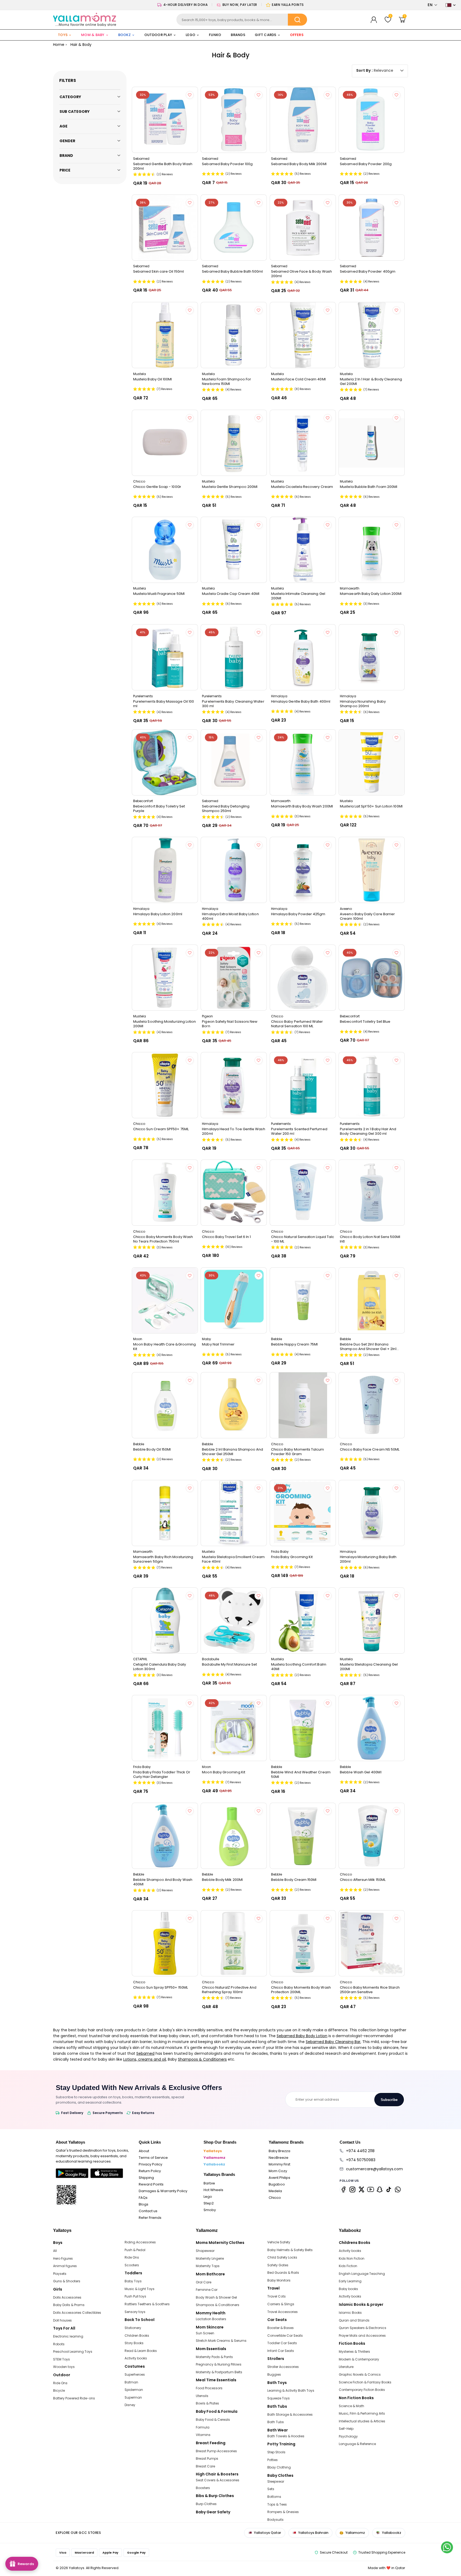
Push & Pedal (135, 2250)
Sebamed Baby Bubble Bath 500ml (232, 272)
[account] (374, 20)
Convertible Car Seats (285, 2336)
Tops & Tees (277, 2504)
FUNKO (215, 35)
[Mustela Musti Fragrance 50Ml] (165, 550)
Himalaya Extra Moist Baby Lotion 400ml (230, 916)
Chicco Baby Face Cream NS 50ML (370, 1450)
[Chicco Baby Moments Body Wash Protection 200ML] (303, 1943)
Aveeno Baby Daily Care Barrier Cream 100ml (367, 916)
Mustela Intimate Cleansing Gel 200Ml (298, 596)
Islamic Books (350, 2313)
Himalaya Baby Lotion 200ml (158, 914)
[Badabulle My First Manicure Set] (234, 1621)
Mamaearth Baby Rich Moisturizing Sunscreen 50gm (163, 1559)
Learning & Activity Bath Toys (291, 2390)
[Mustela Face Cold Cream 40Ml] (303, 335)
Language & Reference (357, 2444)
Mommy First (279, 2164)
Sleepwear (276, 2481)
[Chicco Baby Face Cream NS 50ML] (372, 1405)
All (55, 2251)
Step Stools (276, 2452)
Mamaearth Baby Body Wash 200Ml (302, 806)
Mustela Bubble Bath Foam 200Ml (369, 487)
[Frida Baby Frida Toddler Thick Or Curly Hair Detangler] (165, 1728)
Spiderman (134, 2390)
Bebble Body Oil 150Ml (152, 1450)
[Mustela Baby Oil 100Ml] (165, 335)
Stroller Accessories (283, 2367)
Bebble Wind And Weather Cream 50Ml (301, 1774)
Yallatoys (213, 2151)
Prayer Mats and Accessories (362, 2336)
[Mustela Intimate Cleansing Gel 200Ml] (303, 550)
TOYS (63, 35)
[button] (433, 5)
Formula (203, 2427)
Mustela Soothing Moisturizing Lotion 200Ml (165, 1024)
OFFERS (297, 35)
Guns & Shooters (67, 2281)
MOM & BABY (93, 35)
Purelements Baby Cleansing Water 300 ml (233, 704)
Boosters (203, 2488)
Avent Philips (279, 2178)
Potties (273, 2460)
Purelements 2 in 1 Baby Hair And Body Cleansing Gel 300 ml (368, 1131)
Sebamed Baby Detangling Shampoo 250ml (226, 809)
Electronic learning (68, 2336)
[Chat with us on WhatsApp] (447, 2547)
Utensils (202, 2396)
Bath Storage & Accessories (290, 2414)
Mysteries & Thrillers (354, 2352)
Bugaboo (277, 2184)
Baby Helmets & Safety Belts (290, 2250)
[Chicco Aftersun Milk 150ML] (372, 1836)
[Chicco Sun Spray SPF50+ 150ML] (165, 1943)
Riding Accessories (140, 2242)
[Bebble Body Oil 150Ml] (165, 1405)
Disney (130, 2405)
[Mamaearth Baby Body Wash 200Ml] (303, 762)
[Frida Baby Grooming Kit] (303, 1513)
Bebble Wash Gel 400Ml (361, 1772)
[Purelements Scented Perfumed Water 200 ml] (303, 1085)
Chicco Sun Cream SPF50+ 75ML (161, 1129)
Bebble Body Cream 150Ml (294, 1880)
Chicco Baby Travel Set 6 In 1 (226, 1237)
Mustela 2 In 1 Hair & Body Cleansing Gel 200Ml (371, 381)
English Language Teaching (362, 2274)
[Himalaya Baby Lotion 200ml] (165, 870)
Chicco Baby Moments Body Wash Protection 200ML (301, 1990)
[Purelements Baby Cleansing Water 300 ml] (234, 657)
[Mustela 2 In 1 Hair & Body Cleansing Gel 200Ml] (372, 335)
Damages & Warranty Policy (163, 2191)
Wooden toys (64, 2367)
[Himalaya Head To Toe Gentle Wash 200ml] (234, 1085)
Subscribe (389, 2100)
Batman (131, 2382)
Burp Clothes (206, 2504)
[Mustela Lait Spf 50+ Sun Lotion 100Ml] (372, 762)
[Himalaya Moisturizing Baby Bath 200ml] (372, 1513)
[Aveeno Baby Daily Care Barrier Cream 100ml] (372, 870)
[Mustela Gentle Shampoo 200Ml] (234, 443)
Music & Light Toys (140, 2289)
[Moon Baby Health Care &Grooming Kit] (165, 1300)
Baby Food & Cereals (213, 2420)
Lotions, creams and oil (145, 2059)
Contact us (148, 2211)
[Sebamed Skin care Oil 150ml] (165, 228)
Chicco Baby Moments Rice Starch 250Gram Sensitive (370, 1990)
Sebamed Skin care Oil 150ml (158, 272)
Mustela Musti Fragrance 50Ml (159, 594)
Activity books (136, 2358)
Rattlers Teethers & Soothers (147, 2304)
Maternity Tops (208, 2266)
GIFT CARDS (266, 35)
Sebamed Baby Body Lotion (302, 2036)
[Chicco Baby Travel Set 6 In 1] (234, 1193)
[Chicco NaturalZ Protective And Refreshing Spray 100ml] (234, 1943)
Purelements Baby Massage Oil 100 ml (164, 704)
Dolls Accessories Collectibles (77, 2313)
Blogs (144, 2204)
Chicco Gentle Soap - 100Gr (157, 487)
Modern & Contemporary (359, 2359)
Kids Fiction (348, 2266)
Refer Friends (150, 2218)
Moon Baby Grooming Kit (224, 1772)
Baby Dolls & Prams (69, 2305)
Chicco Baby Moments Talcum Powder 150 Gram (298, 1452)
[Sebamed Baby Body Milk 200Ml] (303, 120)
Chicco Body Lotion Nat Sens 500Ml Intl (370, 1239)
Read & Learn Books (141, 2351)
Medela (275, 2191)
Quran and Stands (354, 2320)
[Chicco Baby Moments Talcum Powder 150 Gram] (303, 1405)
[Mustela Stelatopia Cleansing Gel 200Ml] (372, 1621)
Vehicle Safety (279, 2242)
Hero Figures (63, 2258)
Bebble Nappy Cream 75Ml (295, 1344)
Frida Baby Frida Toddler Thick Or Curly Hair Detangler (162, 1774)
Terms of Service (153, 2158)
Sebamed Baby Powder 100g (227, 164)
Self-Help (346, 2429)
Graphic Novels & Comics (360, 2374)
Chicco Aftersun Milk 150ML (363, 1880)
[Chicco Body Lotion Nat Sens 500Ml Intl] (372, 1193)
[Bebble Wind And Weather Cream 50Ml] (303, 1728)
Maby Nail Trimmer (218, 1344)
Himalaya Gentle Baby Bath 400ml (301, 702)
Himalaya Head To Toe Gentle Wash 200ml (233, 1131)
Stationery (133, 2328)
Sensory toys (135, 2312)
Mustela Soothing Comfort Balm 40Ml (299, 1667)
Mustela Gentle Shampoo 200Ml (230, 487)
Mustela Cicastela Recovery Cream (302, 487)
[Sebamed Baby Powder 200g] (372, 120)
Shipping (146, 2178)
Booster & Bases (281, 2328)
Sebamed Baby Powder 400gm (368, 272)
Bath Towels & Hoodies (286, 2436)
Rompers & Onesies (283, 2512)
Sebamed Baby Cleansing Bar (333, 2042)
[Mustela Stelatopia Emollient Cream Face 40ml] (234, 1513)
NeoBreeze (279, 2158)
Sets (271, 2489)
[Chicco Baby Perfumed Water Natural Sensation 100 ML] (303, 978)
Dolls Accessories (67, 2297)
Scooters (132, 2265)
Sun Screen (205, 2333)
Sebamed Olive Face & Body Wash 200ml (301, 274)
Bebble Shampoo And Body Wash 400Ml (163, 1882)
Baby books (348, 2289)
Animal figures (65, 2266)
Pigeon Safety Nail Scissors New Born (230, 1024)
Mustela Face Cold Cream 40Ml (298, 379)
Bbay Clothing (279, 2467)
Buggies (274, 2374)
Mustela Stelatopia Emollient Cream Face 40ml (233, 1559)
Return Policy (150, 2171)
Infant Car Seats (281, 2351)
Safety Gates (278, 2265)
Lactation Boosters (211, 2319)
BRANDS (238, 35)
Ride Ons (60, 2383)
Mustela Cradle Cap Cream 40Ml (231, 594)
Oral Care (204, 2282)
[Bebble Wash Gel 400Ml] (372, 1728)
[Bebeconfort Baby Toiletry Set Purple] (165, 762)
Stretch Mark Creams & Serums (221, 2341)
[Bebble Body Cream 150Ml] (303, 1836)
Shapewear (205, 2251)
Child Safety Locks (282, 2257)
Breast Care (205, 2466)
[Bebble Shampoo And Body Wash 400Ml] (165, 1836)
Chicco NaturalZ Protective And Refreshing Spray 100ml (229, 1990)
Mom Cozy (278, 2171)
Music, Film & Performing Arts (362, 2413)
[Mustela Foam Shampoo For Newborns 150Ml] (234, 335)
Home (59, 45)
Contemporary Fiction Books (362, 2390)
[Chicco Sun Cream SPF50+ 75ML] (165, 1085)
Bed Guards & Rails (283, 2273)
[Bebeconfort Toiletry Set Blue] (372, 978)
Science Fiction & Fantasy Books (365, 2382)
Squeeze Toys (279, 2398)
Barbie (209, 2183)
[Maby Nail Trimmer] (234, 1300)
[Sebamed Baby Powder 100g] (234, 120)
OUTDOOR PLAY (158, 35)
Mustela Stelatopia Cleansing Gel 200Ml (369, 1667)
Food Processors (209, 2388)
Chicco (275, 2198)
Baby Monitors (279, 2280)
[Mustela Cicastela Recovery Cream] (303, 443)
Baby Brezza (279, 2151)
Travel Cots (277, 2296)
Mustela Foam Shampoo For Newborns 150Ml (226, 381)
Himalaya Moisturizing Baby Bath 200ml (368, 1559)
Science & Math (351, 2406)
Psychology (348, 2436)
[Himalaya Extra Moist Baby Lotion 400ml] (234, 870)
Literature (346, 2367)
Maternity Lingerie (210, 2258)
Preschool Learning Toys (73, 2352)
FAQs (143, 2198)
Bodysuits (275, 2520)
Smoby (210, 2210)
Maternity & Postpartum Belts (219, 2372)
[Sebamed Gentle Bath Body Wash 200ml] (165, 120)
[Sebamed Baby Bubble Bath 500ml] (234, 228)
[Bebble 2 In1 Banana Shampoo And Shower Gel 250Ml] (234, 1405)
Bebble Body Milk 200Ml (222, 1880)
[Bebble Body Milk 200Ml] (234, 1836)
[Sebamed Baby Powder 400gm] (372, 228)
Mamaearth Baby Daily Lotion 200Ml (371, 594)
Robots (59, 2344)
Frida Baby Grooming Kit (292, 1557)
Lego (208, 2197)
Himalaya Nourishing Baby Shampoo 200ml (363, 704)
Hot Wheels (213, 2190)
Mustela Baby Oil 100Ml (153, 379)
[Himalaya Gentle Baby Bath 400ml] (303, 657)
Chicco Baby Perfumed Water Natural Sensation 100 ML (297, 1024)
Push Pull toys (135, 2296)
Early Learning (350, 2281)
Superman (133, 2397)
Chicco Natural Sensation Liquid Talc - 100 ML (303, 1239)
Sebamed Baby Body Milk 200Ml (299, 164)
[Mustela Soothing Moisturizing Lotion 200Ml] (165, 978)
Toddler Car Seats (282, 2343)
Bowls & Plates (207, 2403)
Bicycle (59, 2390)
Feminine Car (207, 2290)
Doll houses (62, 2320)
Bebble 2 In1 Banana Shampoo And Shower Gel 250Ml (233, 1452)
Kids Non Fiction (352, 2258)
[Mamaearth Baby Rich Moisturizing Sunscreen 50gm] (165, 1513)
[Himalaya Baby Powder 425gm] (303, 870)
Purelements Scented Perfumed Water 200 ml (299, 1131)
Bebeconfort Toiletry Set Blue (365, 1022)
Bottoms (274, 2497)
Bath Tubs (276, 2422)
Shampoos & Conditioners (202, 2059)
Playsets (60, 2274)
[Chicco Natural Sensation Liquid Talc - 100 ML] (303, 1193)
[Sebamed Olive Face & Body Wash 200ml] (303, 228)
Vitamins (203, 2435)
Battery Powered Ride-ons (74, 2398)
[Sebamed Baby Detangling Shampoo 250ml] (234, 762)
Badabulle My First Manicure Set (229, 1665)
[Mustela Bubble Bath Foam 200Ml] (372, 443)
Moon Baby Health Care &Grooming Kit (164, 1347)
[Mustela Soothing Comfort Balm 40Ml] (303, 1621)
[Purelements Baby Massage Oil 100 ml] (165, 657)
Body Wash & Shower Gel (216, 2297)
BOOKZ (124, 35)
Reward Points (151, 2184)
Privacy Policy (150, 2164)
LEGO (190, 35)
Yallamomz (214, 2158)
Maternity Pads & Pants (214, 2357)
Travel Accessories (283, 2312)
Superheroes (135, 2374)
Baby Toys (133, 2281)
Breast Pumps (207, 2458)
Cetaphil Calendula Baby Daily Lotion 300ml (160, 1667)
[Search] (297, 20)
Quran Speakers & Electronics (363, 2328)
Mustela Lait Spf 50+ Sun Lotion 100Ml (371, 806)
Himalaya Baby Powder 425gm (298, 914)
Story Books (134, 2343)
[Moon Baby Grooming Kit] (234, 1728)
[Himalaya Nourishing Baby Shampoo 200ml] (372, 657)
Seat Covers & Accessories (218, 2480)
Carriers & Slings (281, 2304)
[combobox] (242, 20)
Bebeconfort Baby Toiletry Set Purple (159, 809)
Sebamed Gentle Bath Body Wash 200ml (163, 166)
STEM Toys (61, 2359)
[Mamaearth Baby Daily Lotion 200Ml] (372, 550)
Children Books (137, 2336)
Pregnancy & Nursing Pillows (219, 2364)
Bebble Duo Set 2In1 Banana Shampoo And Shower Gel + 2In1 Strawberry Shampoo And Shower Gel (370, 1347)
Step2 (209, 2203)
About (144, 2151)
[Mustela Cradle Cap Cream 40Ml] (234, 550)
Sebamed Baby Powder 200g (366, 164)
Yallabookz (214, 2164)
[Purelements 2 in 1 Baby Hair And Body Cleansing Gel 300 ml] (372, 1085)
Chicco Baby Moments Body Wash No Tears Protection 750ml (163, 1239)
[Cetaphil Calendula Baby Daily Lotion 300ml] (165, 1621)
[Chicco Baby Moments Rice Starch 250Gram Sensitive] (372, 1943)
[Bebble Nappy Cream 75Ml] (303, 1300)
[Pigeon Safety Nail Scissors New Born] (234, 978)
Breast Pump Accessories (216, 2451)
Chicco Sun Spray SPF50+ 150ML (160, 1988)
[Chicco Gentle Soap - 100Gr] (165, 443)
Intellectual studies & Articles (362, 2421)
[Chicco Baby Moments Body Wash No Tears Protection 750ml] (165, 1193)
